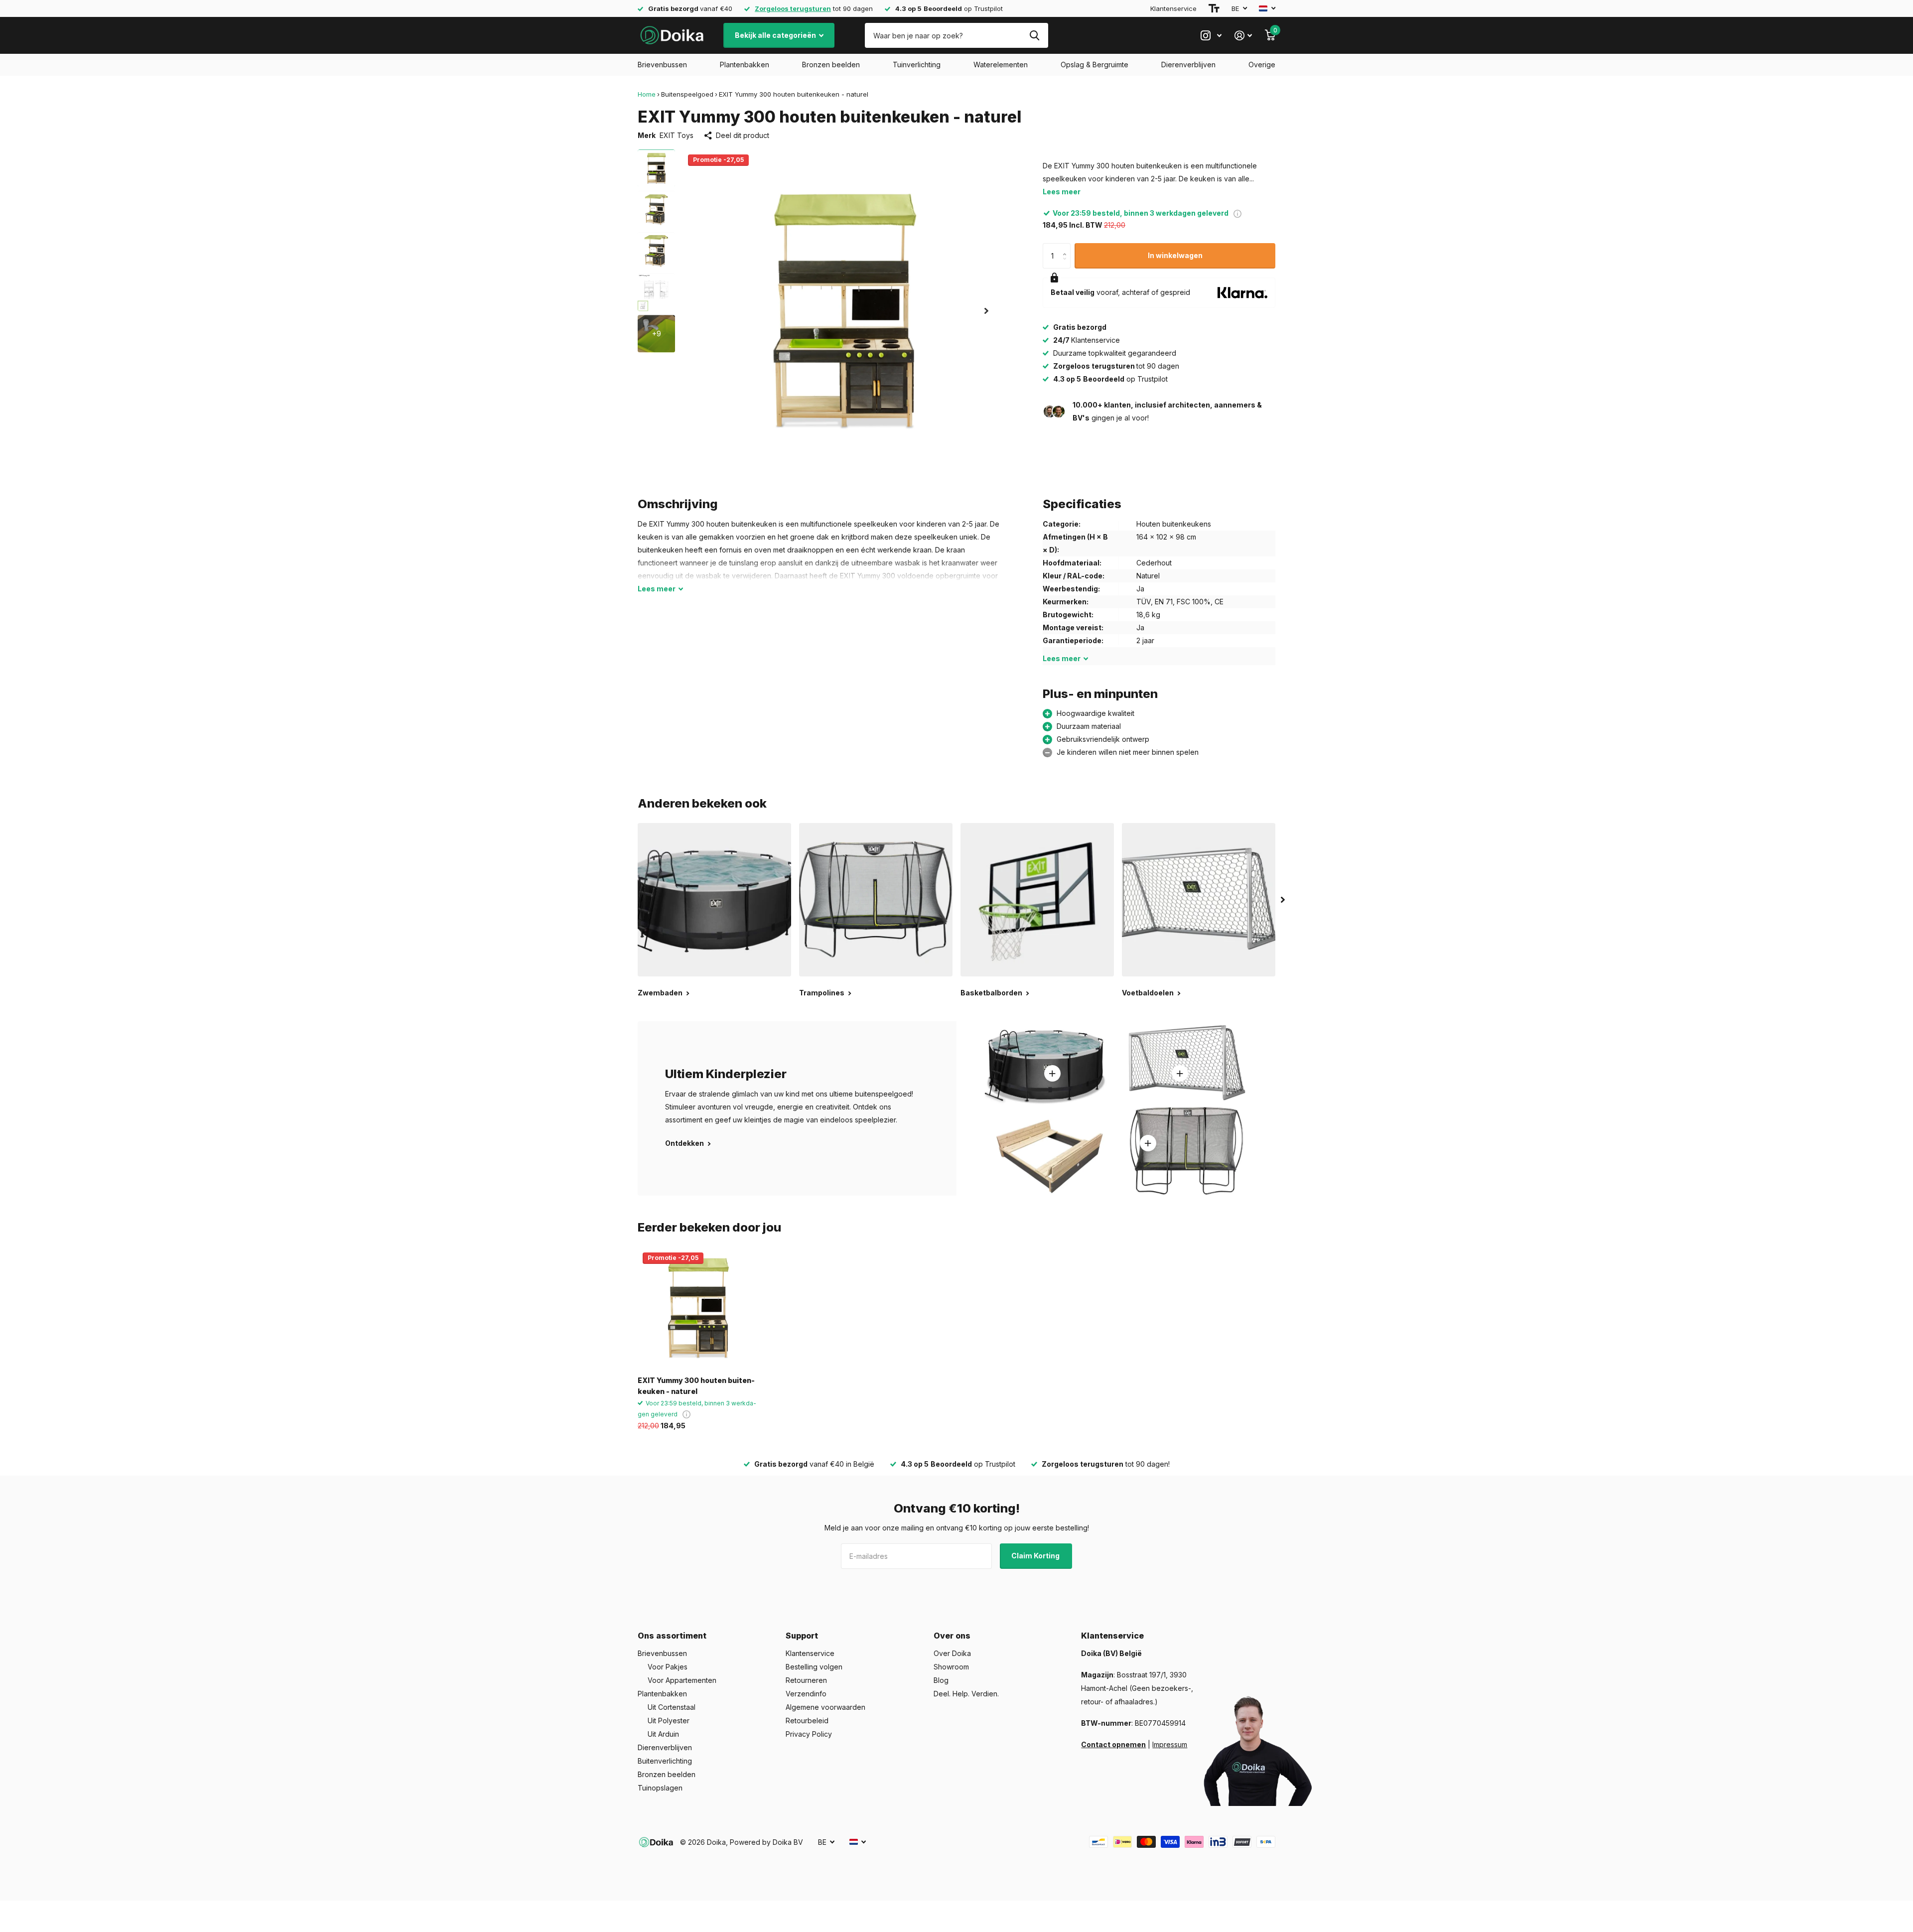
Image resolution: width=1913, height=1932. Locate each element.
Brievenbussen (662, 65)
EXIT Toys (677, 135)
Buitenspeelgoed (687, 94)
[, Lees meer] (1211, 36)
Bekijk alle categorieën (776, 35)
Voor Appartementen (682, 1680)
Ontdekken (685, 1143)
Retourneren (806, 1680)
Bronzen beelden (831, 65)
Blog (941, 1680)
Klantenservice (1173, 8)
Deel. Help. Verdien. (966, 1694)
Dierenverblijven (1188, 65)
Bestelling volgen (814, 1667)
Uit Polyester (669, 1721)
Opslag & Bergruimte (1094, 65)
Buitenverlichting (665, 1761)
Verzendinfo (806, 1694)
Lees (657, 589)
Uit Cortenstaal (672, 1707)
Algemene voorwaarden (825, 1707)
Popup (1237, 213)
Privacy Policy (809, 1734)
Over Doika (952, 1653)
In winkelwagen (1175, 255)
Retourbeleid (807, 1721)
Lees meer (1062, 192)
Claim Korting (1036, 1556)
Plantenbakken (745, 65)
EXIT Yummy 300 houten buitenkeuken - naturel (696, 1385)
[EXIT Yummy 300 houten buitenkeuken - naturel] (698, 1308)
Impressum (1170, 1744)
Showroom (951, 1667)
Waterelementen (1001, 65)
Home (647, 94)
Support (802, 1636)
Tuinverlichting (917, 65)
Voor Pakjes (668, 1667)
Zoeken (1034, 35)
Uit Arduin (663, 1734)
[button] (986, 311)
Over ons (952, 1636)
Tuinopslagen (660, 1788)
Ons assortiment (672, 1636)
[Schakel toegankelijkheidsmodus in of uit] (1214, 8)
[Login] (1243, 36)
